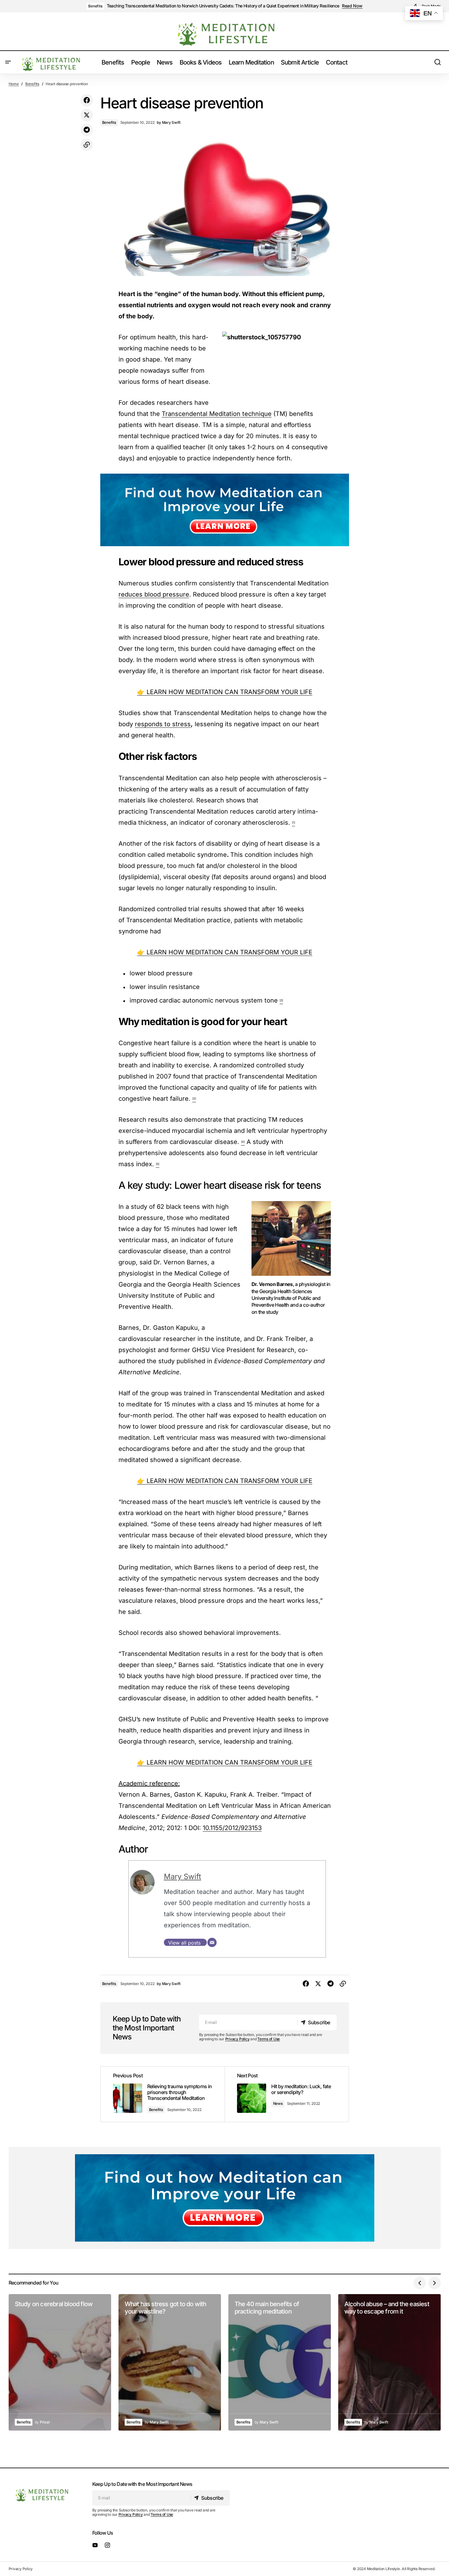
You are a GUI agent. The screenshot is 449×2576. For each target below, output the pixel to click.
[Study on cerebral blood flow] (60, 2362)
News (278, 2103)
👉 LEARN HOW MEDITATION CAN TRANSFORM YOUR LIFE (225, 692)
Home (14, 84)
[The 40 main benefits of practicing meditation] (280, 2362)
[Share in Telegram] (87, 130)
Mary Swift (183, 1877)
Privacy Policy (237, 2039)
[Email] (212, 1942)
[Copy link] (87, 145)
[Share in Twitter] (87, 115)
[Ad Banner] (225, 510)
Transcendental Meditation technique (217, 414)
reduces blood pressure (154, 594)
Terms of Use (269, 2039)
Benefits (95, 6)
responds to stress (163, 724)
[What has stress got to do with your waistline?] (170, 2362)
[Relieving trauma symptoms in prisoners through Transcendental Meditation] (163, 2094)
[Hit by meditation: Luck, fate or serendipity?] (287, 2094)
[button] (8, 62)
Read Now (352, 6)
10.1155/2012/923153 (232, 1828)
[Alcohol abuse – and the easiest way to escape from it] (389, 2362)
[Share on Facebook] (87, 100)
